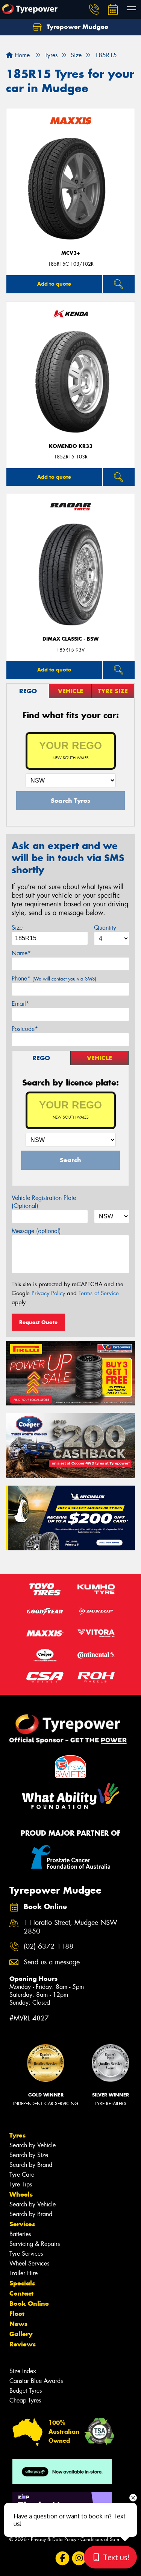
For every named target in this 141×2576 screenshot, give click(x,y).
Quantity (105, 928)
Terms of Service (99, 1293)
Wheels (21, 2194)
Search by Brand (31, 2165)
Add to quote (54, 284)
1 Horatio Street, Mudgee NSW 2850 (70, 1927)
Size (17, 928)
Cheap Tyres (25, 2400)
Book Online (29, 2303)
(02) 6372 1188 (49, 1946)
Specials (22, 2283)
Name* (21, 953)
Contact (21, 2293)
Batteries (20, 2234)
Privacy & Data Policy (54, 2539)
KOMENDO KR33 (71, 446)
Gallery (21, 2334)
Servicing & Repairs (35, 2244)
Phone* (54, 978)
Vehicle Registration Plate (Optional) (44, 1202)
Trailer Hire (23, 2273)
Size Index (23, 2371)
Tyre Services (26, 2254)
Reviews (23, 2344)
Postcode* (25, 1029)
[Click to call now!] (94, 9)
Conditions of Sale (100, 2539)
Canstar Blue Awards (36, 2381)
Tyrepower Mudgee (77, 27)
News (18, 2324)
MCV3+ (71, 253)
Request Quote (38, 1322)
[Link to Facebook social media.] (62, 2558)
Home (21, 55)
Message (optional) (36, 1231)
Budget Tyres (26, 2391)
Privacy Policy (48, 1293)
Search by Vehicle (33, 2145)
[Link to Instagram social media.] (79, 2558)
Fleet (17, 2314)
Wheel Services (29, 2263)
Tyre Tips (21, 2184)
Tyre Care (22, 2175)
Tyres (17, 2135)
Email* (20, 1004)
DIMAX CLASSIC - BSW (71, 639)
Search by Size (29, 2155)
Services (22, 2224)
